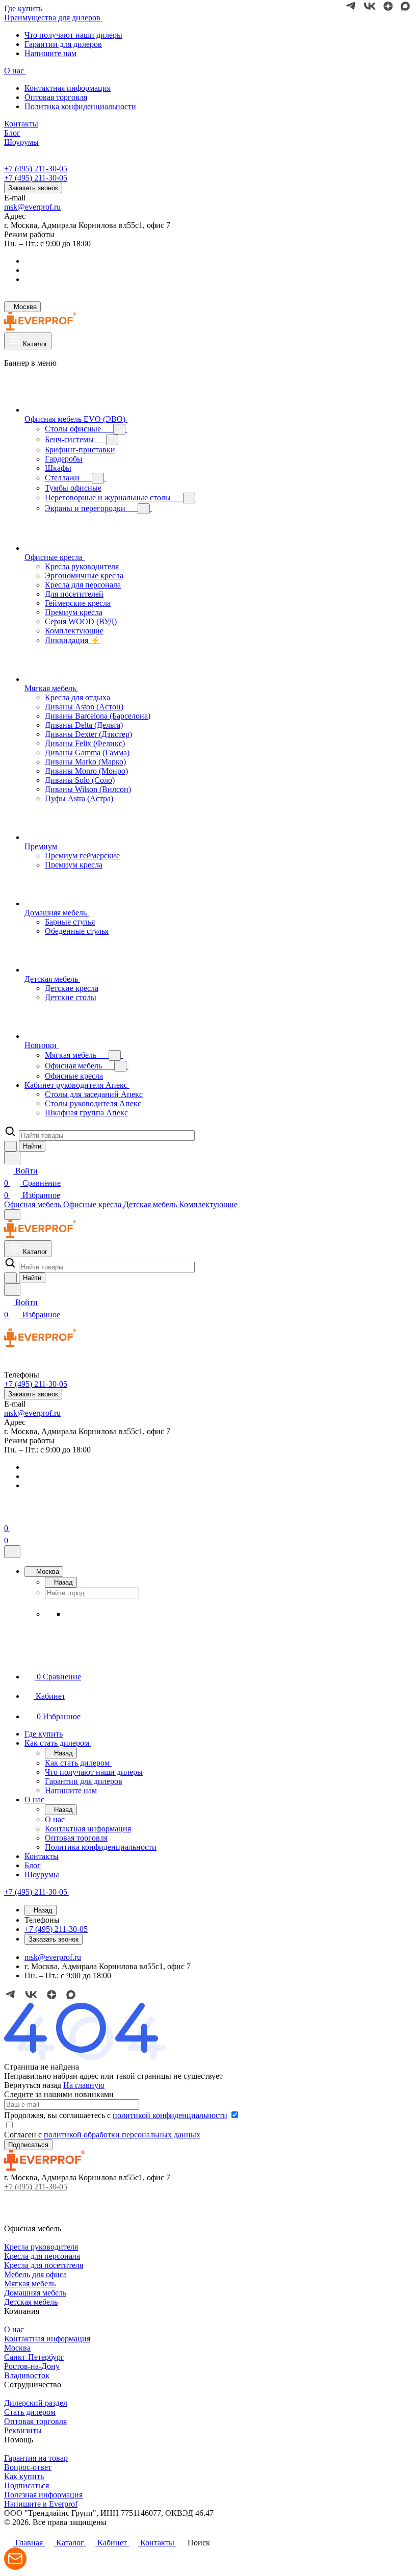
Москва (17, 2348)
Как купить (24, 2476)
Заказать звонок (33, 188)
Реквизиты (23, 2430)
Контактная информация (68, 88)
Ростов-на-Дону (32, 2366)
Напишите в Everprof (41, 2504)
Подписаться (27, 2485)
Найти (32, 1146)
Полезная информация (43, 2495)
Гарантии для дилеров (63, 44)
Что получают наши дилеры (73, 35)
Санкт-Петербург (34, 2357)
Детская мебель (31, 2302)
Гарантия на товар (36, 2458)
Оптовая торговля (56, 97)
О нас (14, 2329)
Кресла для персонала (42, 2256)
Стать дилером (30, 2412)
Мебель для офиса (35, 2274)
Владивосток (27, 2375)
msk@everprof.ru (32, 207)
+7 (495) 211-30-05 (36, 169)
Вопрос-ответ (28, 2467)
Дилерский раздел (36, 2403)
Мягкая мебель (30, 2284)
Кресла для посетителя (44, 2265)
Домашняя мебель (35, 2293)
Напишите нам (50, 53)
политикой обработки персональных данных (122, 2135)
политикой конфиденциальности (170, 2115)
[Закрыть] (12, 1552)
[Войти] (9, 1516)
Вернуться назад (33, 2085)
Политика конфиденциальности (80, 106)
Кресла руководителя (41, 2247)
